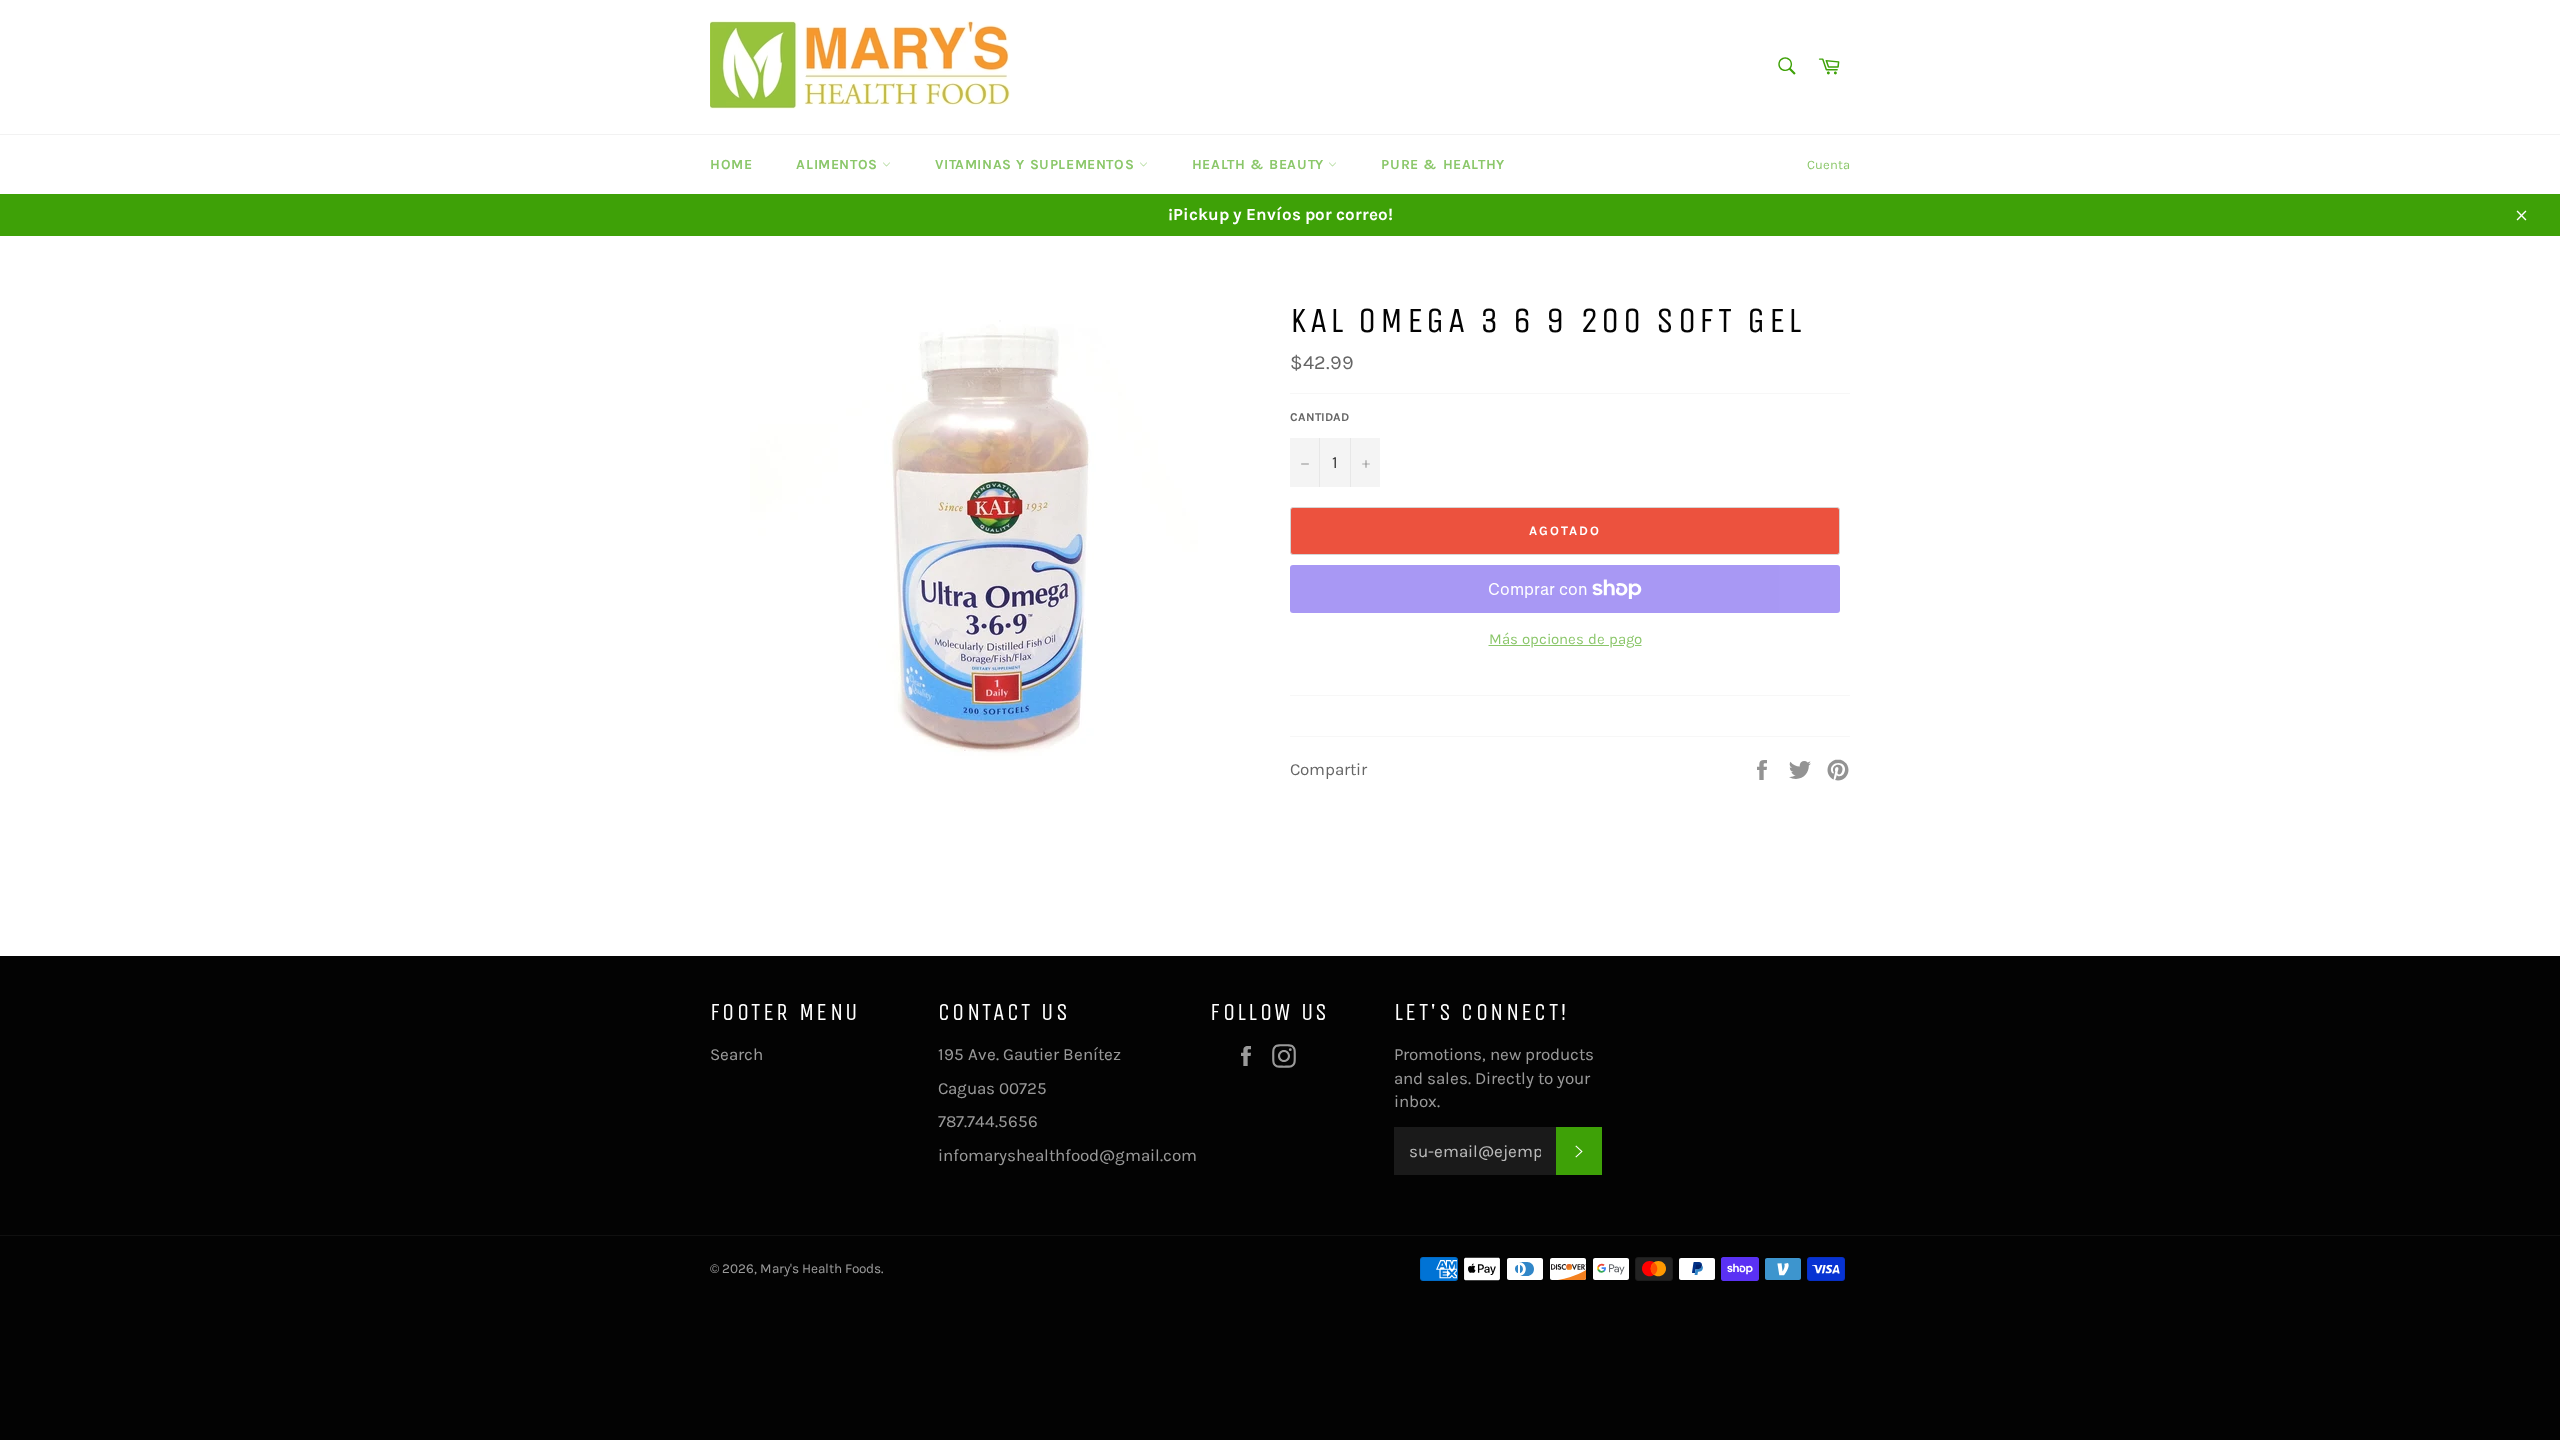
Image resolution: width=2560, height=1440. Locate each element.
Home (731, 164)
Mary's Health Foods (820, 1268)
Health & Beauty (1260, 164)
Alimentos (839, 164)
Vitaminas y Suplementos (1036, 164)
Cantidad (1319, 417)
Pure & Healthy (1442, 164)
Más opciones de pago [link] (1565, 639)
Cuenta (1828, 164)
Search (736, 1054)
